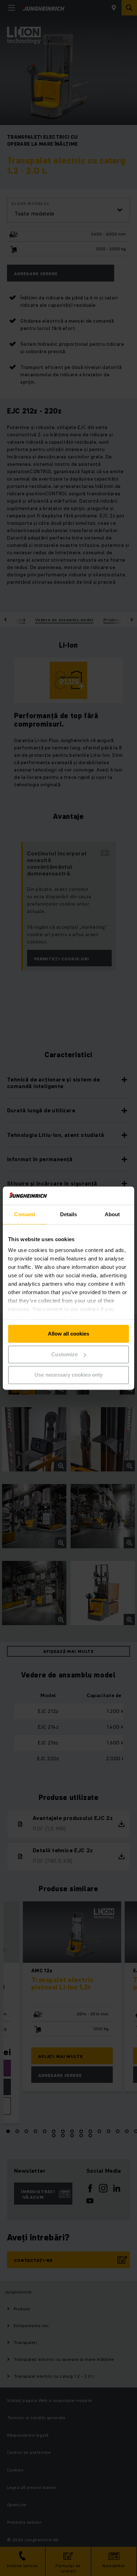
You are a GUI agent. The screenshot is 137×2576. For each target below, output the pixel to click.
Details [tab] (69, 1214)
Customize (64, 1354)
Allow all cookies (68, 1334)
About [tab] (112, 1214)
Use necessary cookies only (68, 1375)
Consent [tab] (25, 1214)
